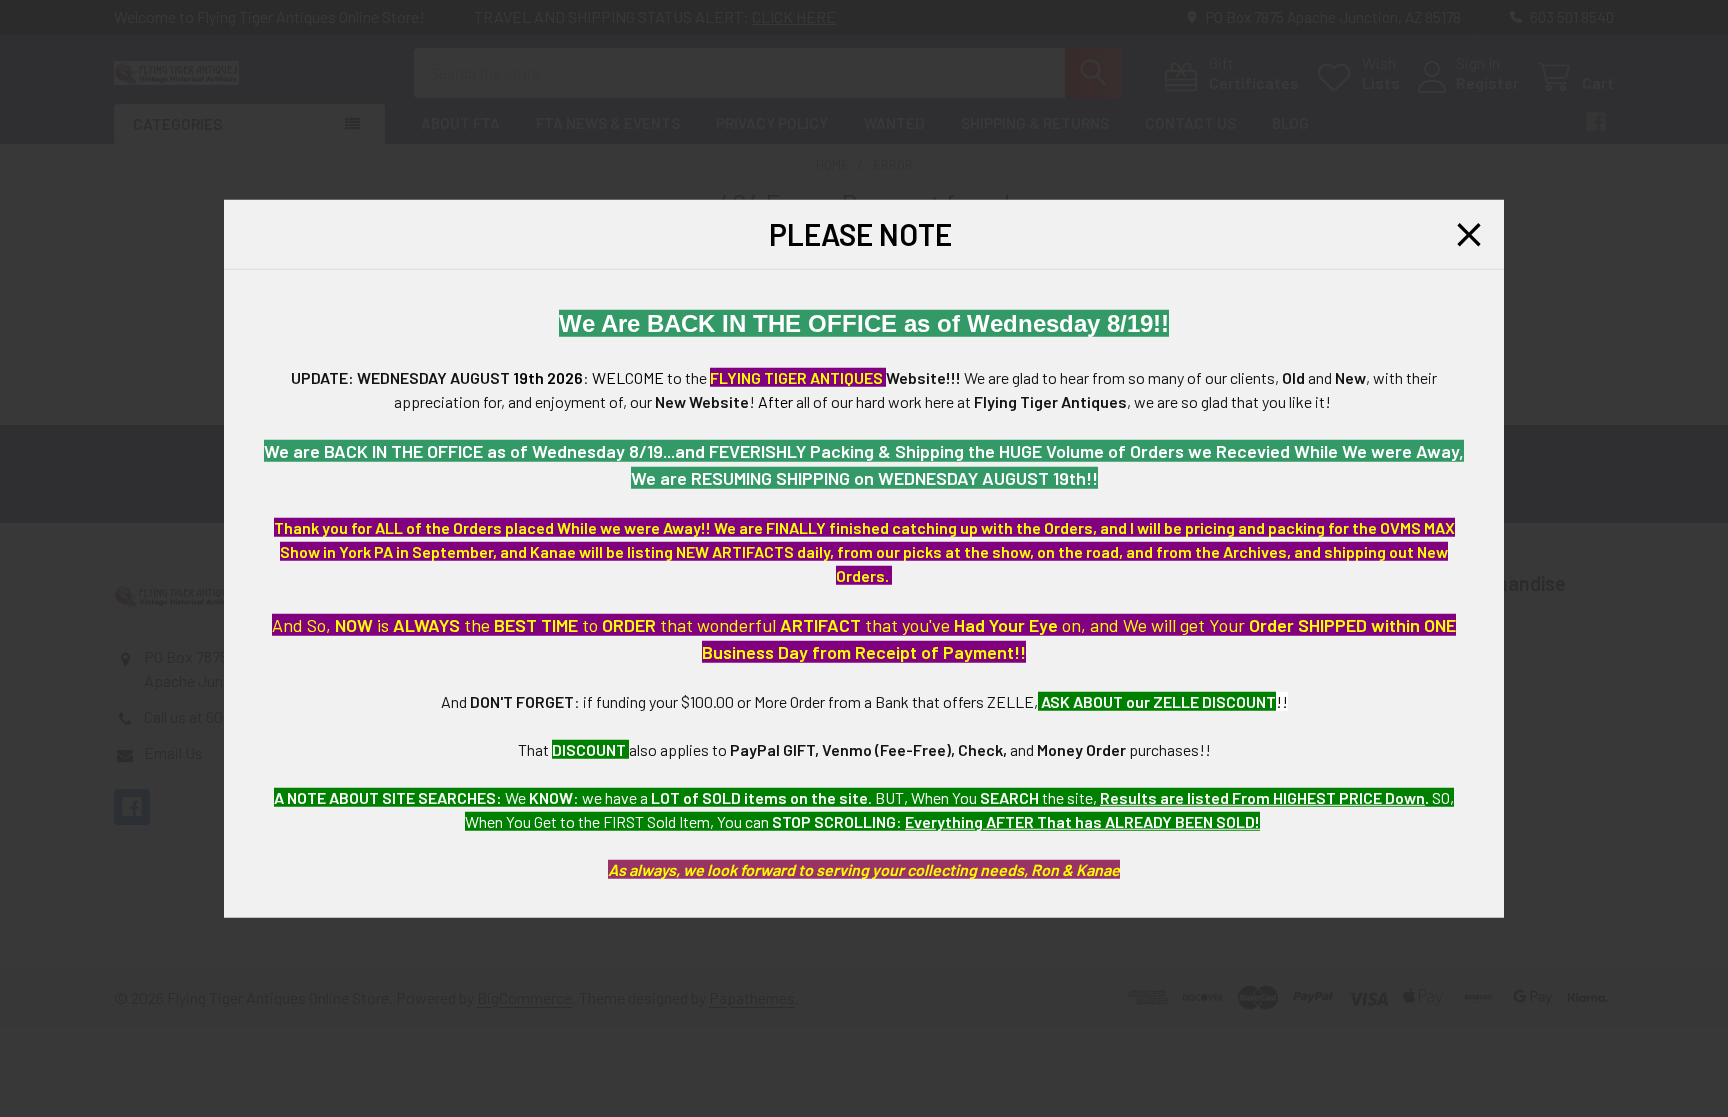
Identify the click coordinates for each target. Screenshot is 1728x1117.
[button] (1469, 234)
